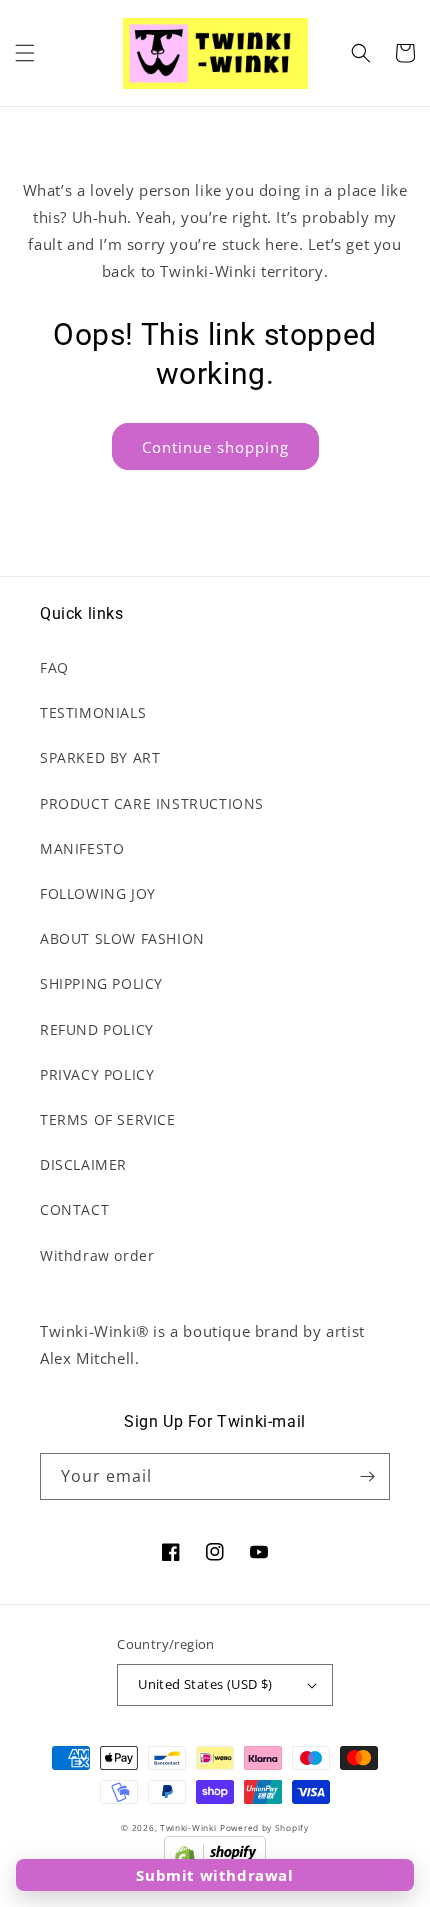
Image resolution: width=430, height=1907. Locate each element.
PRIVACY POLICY (97, 1074)
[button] (25, 53)
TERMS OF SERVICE (108, 1119)
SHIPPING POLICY (101, 983)
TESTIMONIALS (93, 712)
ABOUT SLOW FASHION (122, 938)
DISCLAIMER (83, 1164)
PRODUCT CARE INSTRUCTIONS (152, 803)
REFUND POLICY (97, 1029)
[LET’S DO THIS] (367, 1476)
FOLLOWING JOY (98, 893)
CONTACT (74, 1209)
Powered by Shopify (264, 1827)
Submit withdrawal (214, 1875)
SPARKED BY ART (100, 757)
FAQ (54, 667)
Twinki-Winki (188, 1827)
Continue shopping (215, 447)
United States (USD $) (205, 1684)
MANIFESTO (82, 848)
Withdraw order (97, 1255)
